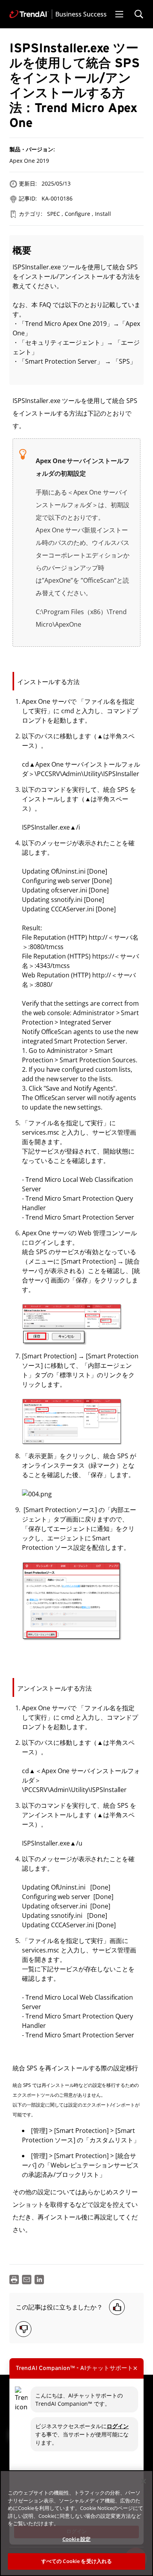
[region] (76, 2523)
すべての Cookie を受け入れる (76, 2561)
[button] (119, 14)
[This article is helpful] (117, 2307)
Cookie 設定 (76, 2539)
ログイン (118, 2426)
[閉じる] (144, 2481)
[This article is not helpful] (24, 2329)
